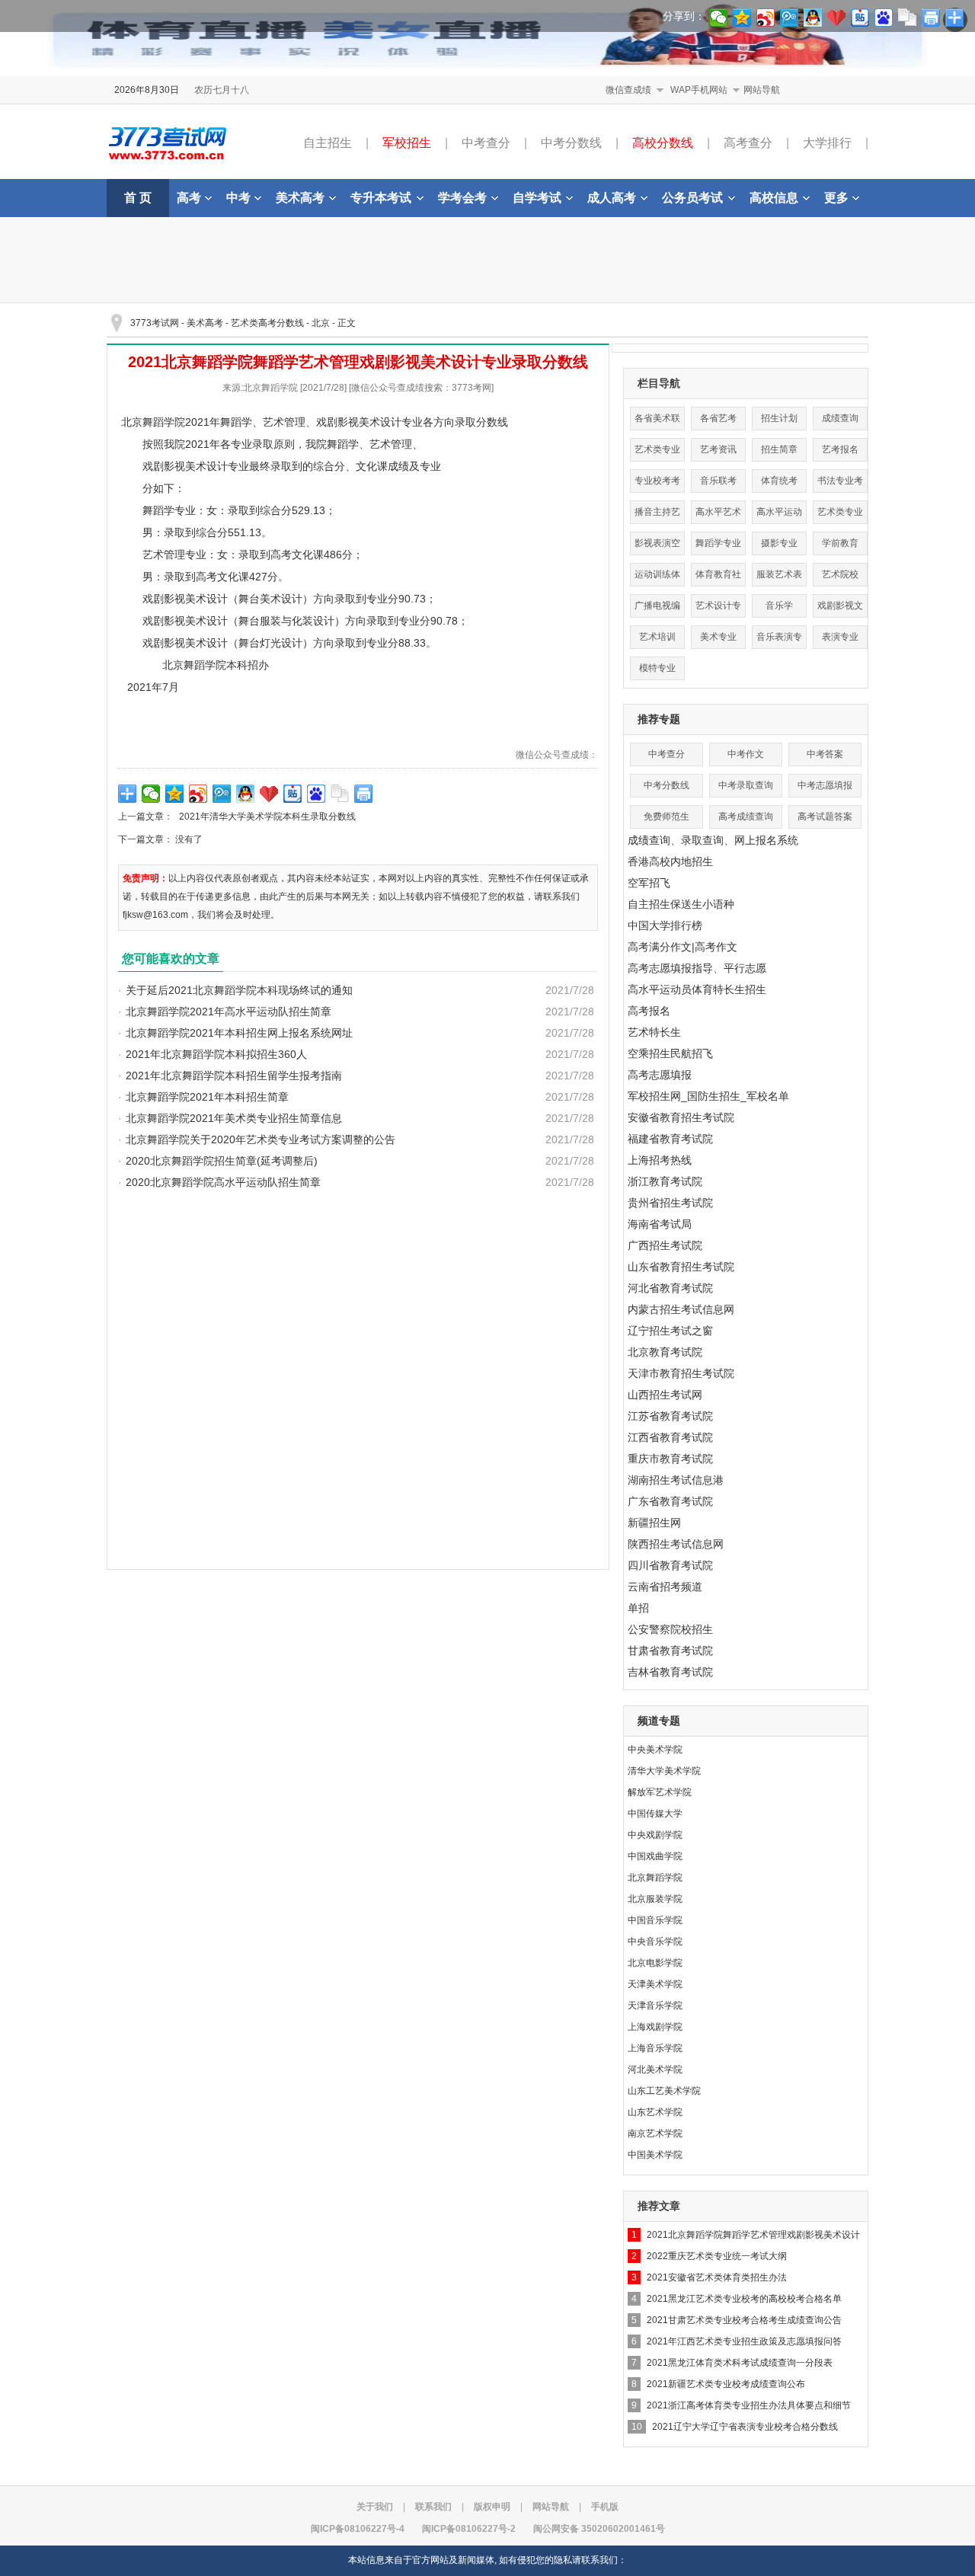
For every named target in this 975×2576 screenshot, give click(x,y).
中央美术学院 (655, 1750)
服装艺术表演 (779, 578)
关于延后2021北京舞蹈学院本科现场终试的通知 (239, 990)
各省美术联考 (657, 422)
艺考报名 (840, 449)
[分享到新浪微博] (198, 794)
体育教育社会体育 (718, 578)
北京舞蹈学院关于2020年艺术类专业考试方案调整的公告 (261, 1139)
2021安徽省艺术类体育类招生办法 (717, 2277)
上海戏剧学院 (655, 2027)
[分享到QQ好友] (246, 794)
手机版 (605, 2507)
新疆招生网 (654, 1523)
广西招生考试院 (665, 1245)
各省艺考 (718, 418)
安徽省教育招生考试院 (681, 1117)
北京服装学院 (655, 1899)
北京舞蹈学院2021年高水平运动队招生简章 (229, 1012)
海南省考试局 (660, 1224)
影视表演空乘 (657, 547)
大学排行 (827, 143)
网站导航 (762, 90)
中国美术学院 (655, 2155)
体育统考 (779, 481)
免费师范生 (667, 817)
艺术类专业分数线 (657, 453)
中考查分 (486, 143)
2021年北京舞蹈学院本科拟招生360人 (216, 1054)
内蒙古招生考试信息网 (681, 1309)
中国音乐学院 (655, 1920)
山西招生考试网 (665, 1395)
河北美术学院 (655, 2069)
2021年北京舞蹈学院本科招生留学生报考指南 (234, 1075)
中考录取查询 (746, 785)
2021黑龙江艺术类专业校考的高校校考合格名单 (744, 2299)
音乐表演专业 (779, 640)
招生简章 (779, 449)
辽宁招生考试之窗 (670, 1331)
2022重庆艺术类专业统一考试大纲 (717, 2256)
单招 (638, 1608)
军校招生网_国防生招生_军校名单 (708, 1096)
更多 (836, 198)
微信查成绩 (628, 90)
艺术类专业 (840, 512)
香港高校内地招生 (670, 861)
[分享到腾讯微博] (222, 794)
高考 (189, 198)
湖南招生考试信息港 (676, 1480)
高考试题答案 (825, 817)
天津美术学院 (655, 1984)
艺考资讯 (718, 449)
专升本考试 (381, 198)
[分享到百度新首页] (316, 794)
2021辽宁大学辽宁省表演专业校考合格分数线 (745, 2427)
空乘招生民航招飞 (670, 1053)
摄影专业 (779, 543)
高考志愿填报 (660, 1075)
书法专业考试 (840, 484)
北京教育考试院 (665, 1352)
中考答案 (825, 754)
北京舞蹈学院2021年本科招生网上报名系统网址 (239, 1033)
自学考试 (537, 198)
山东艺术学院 (655, 2112)
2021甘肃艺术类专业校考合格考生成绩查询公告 (744, 2320)
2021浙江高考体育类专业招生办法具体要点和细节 (749, 2405)
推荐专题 (659, 719)
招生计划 (779, 418)
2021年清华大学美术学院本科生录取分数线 (267, 817)
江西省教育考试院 (670, 1437)
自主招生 (328, 143)
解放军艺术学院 (660, 1792)
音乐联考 (718, 481)
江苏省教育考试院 (670, 1416)
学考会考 (462, 198)
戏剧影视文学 (840, 609)
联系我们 (433, 2507)
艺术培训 (657, 637)
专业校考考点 (657, 484)
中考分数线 (571, 143)
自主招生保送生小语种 (681, 904)
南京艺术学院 (655, 2133)
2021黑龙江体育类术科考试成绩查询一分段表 (740, 2363)
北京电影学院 (655, 1963)
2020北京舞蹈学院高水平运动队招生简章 (223, 1182)
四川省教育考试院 (670, 1565)
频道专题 (659, 1721)
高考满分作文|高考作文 (682, 947)
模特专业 (657, 668)
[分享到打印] (364, 794)
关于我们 (375, 2507)
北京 (321, 323)
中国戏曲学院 (655, 1856)
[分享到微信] (151, 794)
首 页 (138, 198)
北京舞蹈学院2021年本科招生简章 (207, 1097)
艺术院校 (840, 574)
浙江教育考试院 (665, 1181)
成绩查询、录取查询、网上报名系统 (713, 840)
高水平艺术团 (718, 515)
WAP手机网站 (699, 90)
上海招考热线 (660, 1160)
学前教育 (840, 543)
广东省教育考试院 (670, 1501)
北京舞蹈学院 (655, 1878)
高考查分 (748, 143)
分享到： (684, 16)
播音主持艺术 (657, 515)
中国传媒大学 (655, 1814)
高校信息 (774, 198)
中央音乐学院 (655, 1942)
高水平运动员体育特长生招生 (697, 989)
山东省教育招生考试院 (681, 1267)
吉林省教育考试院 (670, 1672)
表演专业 (840, 637)
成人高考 (612, 198)
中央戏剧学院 (655, 1835)
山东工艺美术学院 (664, 2091)
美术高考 (300, 198)
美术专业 (718, 637)
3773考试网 (155, 323)
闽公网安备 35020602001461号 (599, 2529)
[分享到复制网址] (340, 794)
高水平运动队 (779, 515)
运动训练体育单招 (657, 578)
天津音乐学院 (655, 2006)
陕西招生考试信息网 (676, 1544)
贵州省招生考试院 (670, 1203)
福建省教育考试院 (670, 1139)
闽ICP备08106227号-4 (358, 2529)
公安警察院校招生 (670, 1629)
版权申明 (492, 2507)
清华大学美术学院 (664, 1771)
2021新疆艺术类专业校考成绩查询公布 (726, 2384)
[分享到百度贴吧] (293, 794)
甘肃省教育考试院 (670, 1651)
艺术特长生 (654, 1032)
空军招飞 (649, 883)
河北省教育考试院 (670, 1288)
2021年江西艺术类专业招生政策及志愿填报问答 (744, 2341)
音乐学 (779, 606)
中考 (238, 198)
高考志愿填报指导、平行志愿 (697, 968)
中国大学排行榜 (665, 925)
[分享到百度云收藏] (269, 794)
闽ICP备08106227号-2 (469, 2529)
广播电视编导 (657, 609)
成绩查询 (840, 418)
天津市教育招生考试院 (681, 1373)
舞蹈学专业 (718, 543)
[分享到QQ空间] (175, 794)
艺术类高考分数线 (267, 323)
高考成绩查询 (746, 817)
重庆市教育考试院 (670, 1459)
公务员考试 (692, 198)
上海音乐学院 (655, 2048)
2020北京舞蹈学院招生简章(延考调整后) (222, 1161)
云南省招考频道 (665, 1587)
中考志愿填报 (825, 785)
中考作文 (746, 754)
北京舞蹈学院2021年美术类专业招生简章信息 (234, 1118)
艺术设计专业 (718, 609)
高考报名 (649, 1011)
